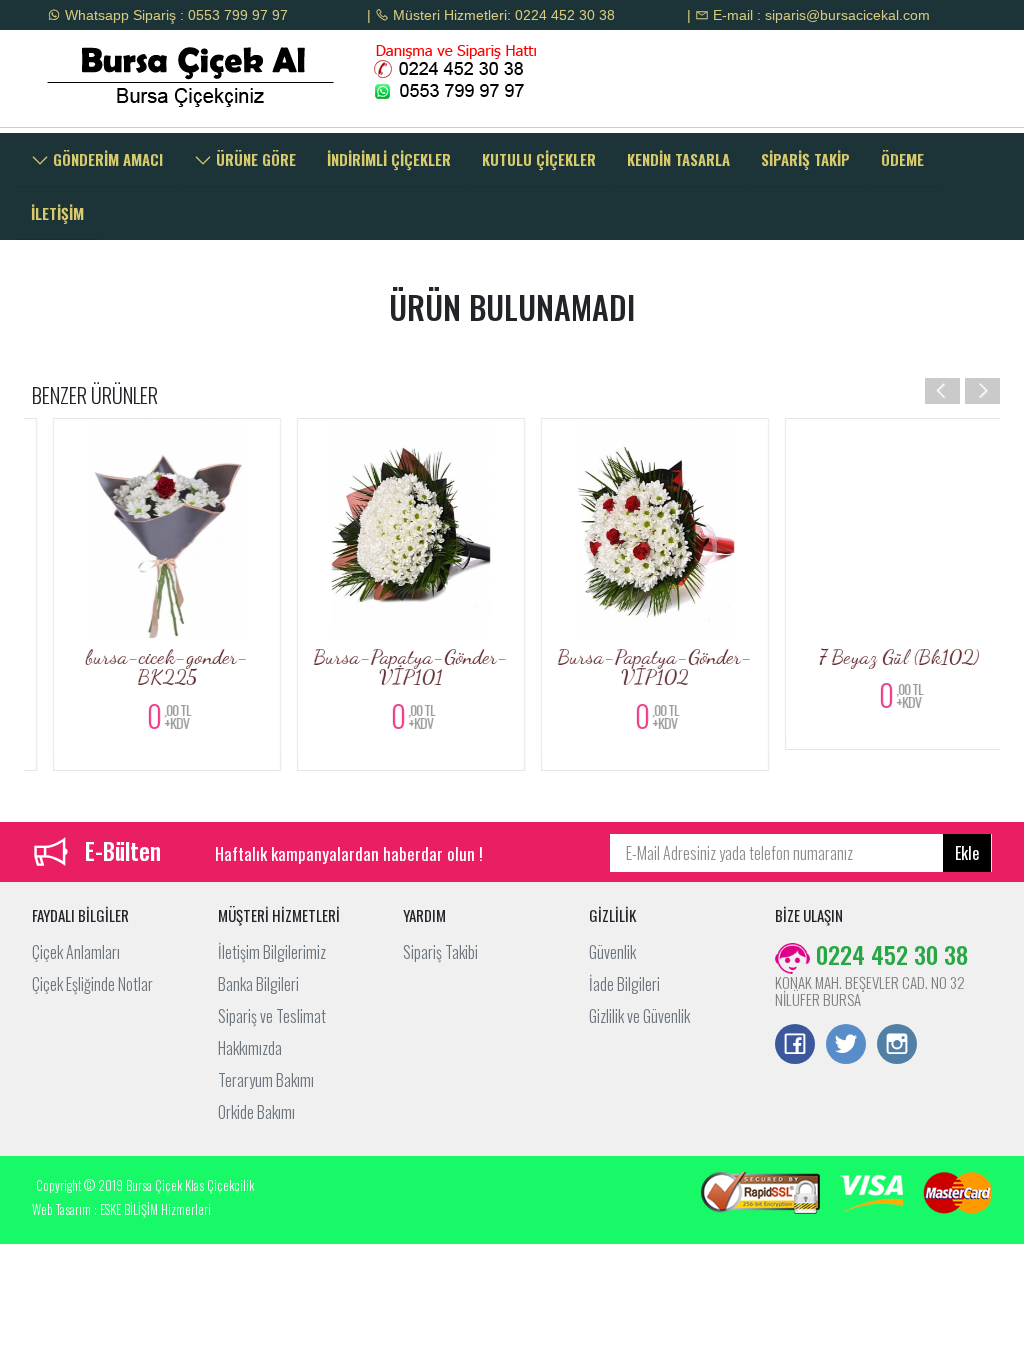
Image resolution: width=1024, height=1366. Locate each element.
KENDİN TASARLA (678, 159)
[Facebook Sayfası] (795, 1046)
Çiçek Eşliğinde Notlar (92, 984)
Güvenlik (612, 952)
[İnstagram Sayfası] (897, 1046)
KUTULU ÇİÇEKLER (539, 159)
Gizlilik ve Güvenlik (639, 1016)
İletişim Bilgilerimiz (272, 952)
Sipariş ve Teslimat (272, 1016)
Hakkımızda (250, 1048)
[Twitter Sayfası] (846, 1046)
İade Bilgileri (624, 984)
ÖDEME (902, 159)
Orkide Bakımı (256, 1112)
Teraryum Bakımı (266, 1080)
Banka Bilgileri (258, 984)
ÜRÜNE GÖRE (254, 159)
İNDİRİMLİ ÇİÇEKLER (389, 159)
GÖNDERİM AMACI (106, 159)
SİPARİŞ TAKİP (805, 159)
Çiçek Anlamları (76, 952)
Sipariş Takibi (440, 952)
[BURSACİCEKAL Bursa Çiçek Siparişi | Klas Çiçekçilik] (141, 76)
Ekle (967, 853)
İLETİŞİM (57, 213)
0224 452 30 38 (889, 954)
